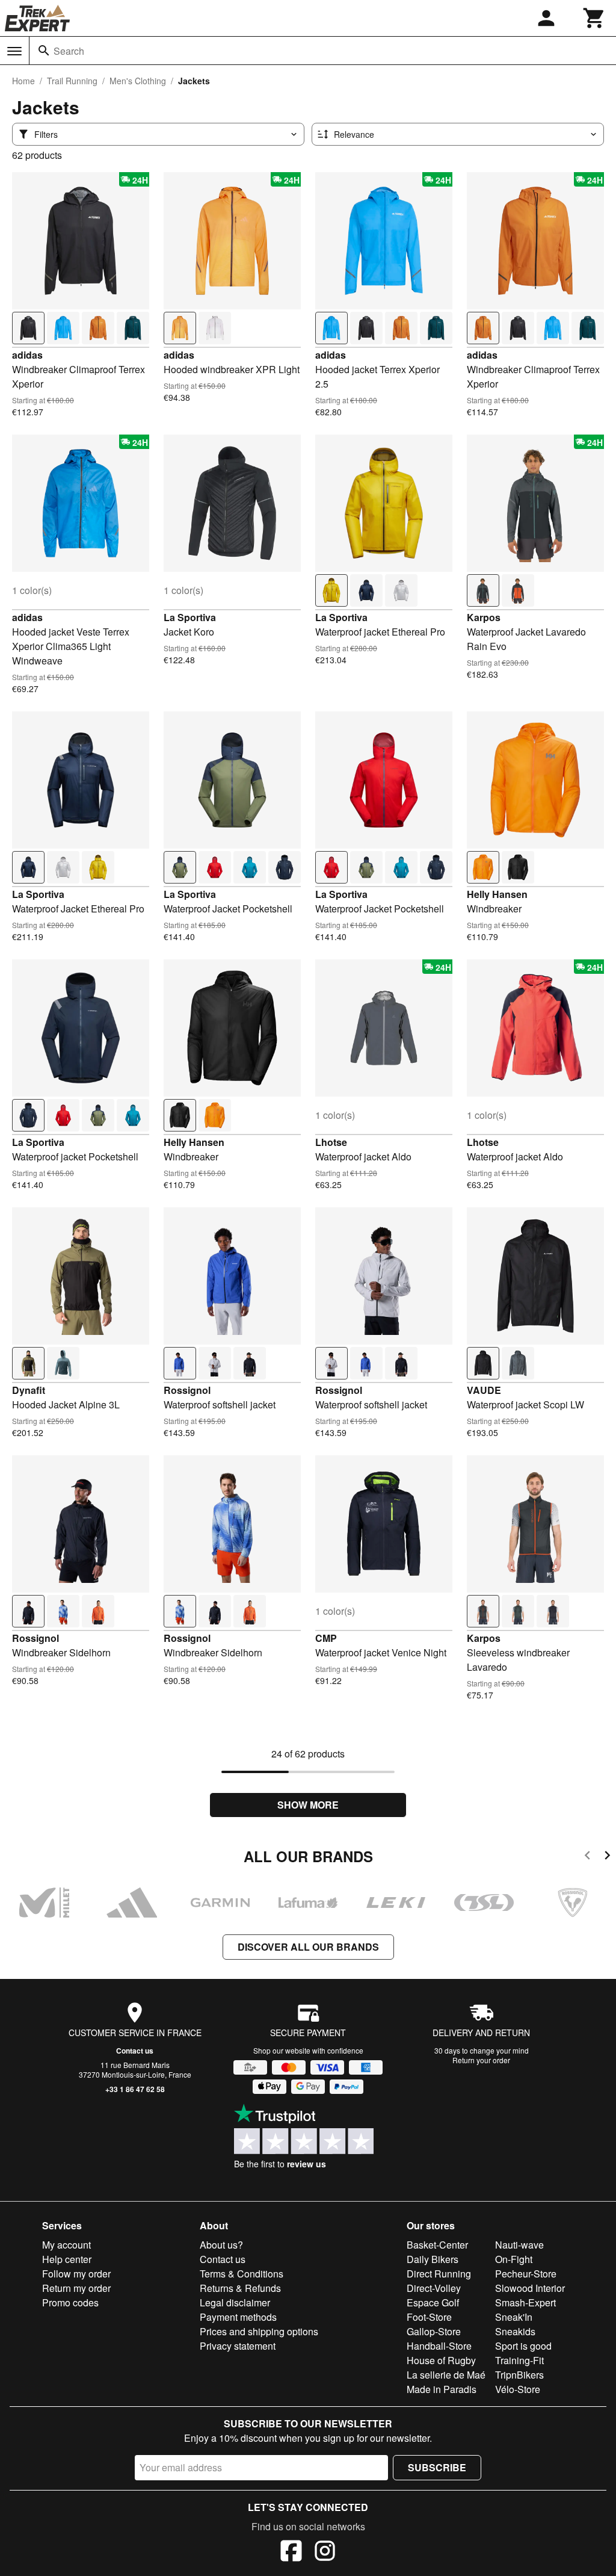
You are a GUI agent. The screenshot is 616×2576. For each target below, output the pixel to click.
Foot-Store (429, 2317)
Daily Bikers (433, 2259)
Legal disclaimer (235, 2302)
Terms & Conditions (242, 2274)
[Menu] (14, 51)
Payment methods (238, 2317)
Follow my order (76, 2274)
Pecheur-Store (526, 2274)
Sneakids (515, 2331)
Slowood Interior (530, 2288)
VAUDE (484, 1390)
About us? (221, 2245)
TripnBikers (519, 2375)
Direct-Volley (434, 2288)
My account (66, 2245)
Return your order (481, 2060)
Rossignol (187, 1390)
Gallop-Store (434, 2331)
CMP (326, 1638)
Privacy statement (238, 2346)
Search (69, 51)
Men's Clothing (138, 81)
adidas (27, 355)
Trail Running (72, 81)
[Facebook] (291, 2553)
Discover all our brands (308, 1947)
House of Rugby (441, 2360)
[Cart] (594, 18)
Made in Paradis (442, 2389)
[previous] (587, 1857)
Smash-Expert (525, 2302)
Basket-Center (437, 2245)
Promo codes (70, 2302)
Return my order (76, 2288)
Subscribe (437, 2467)
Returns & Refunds (240, 2288)
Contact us (135, 2051)
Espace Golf (433, 2302)
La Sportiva (190, 617)
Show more (308, 1805)
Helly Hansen (497, 894)
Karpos (484, 617)
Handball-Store (439, 2346)
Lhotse (331, 1142)
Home (23, 81)
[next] (607, 1857)
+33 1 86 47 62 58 (135, 2089)
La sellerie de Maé (446, 2375)
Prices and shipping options (259, 2331)
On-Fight (514, 2259)
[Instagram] (325, 2553)
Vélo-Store (518, 2389)
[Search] (44, 51)
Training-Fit (519, 2360)
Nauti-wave (519, 2245)
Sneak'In (514, 2317)
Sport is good (523, 2346)
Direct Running (439, 2274)
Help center (67, 2259)
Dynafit (29, 1390)
